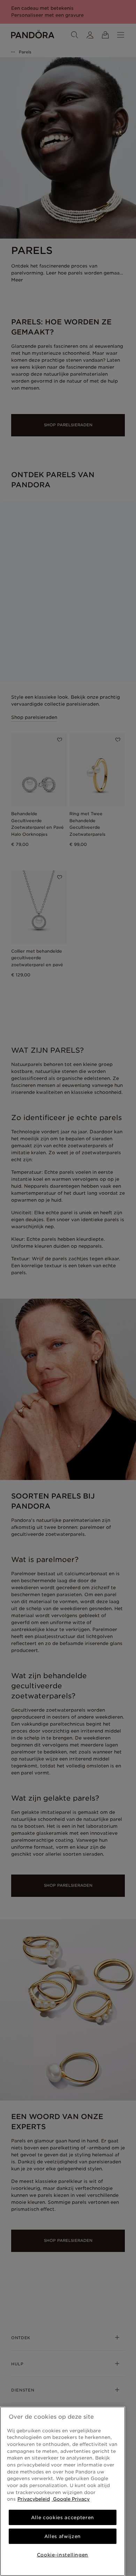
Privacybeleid (34, 2499)
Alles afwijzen (63, 2536)
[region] (63, 2491)
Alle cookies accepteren (63, 2517)
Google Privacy (71, 2499)
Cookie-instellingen (63, 2555)
